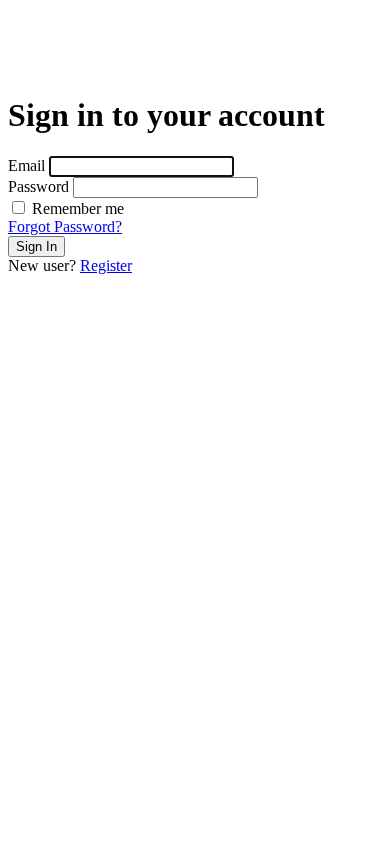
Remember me (76, 208)
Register (106, 265)
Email (26, 165)
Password (38, 186)
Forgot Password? (65, 226)
